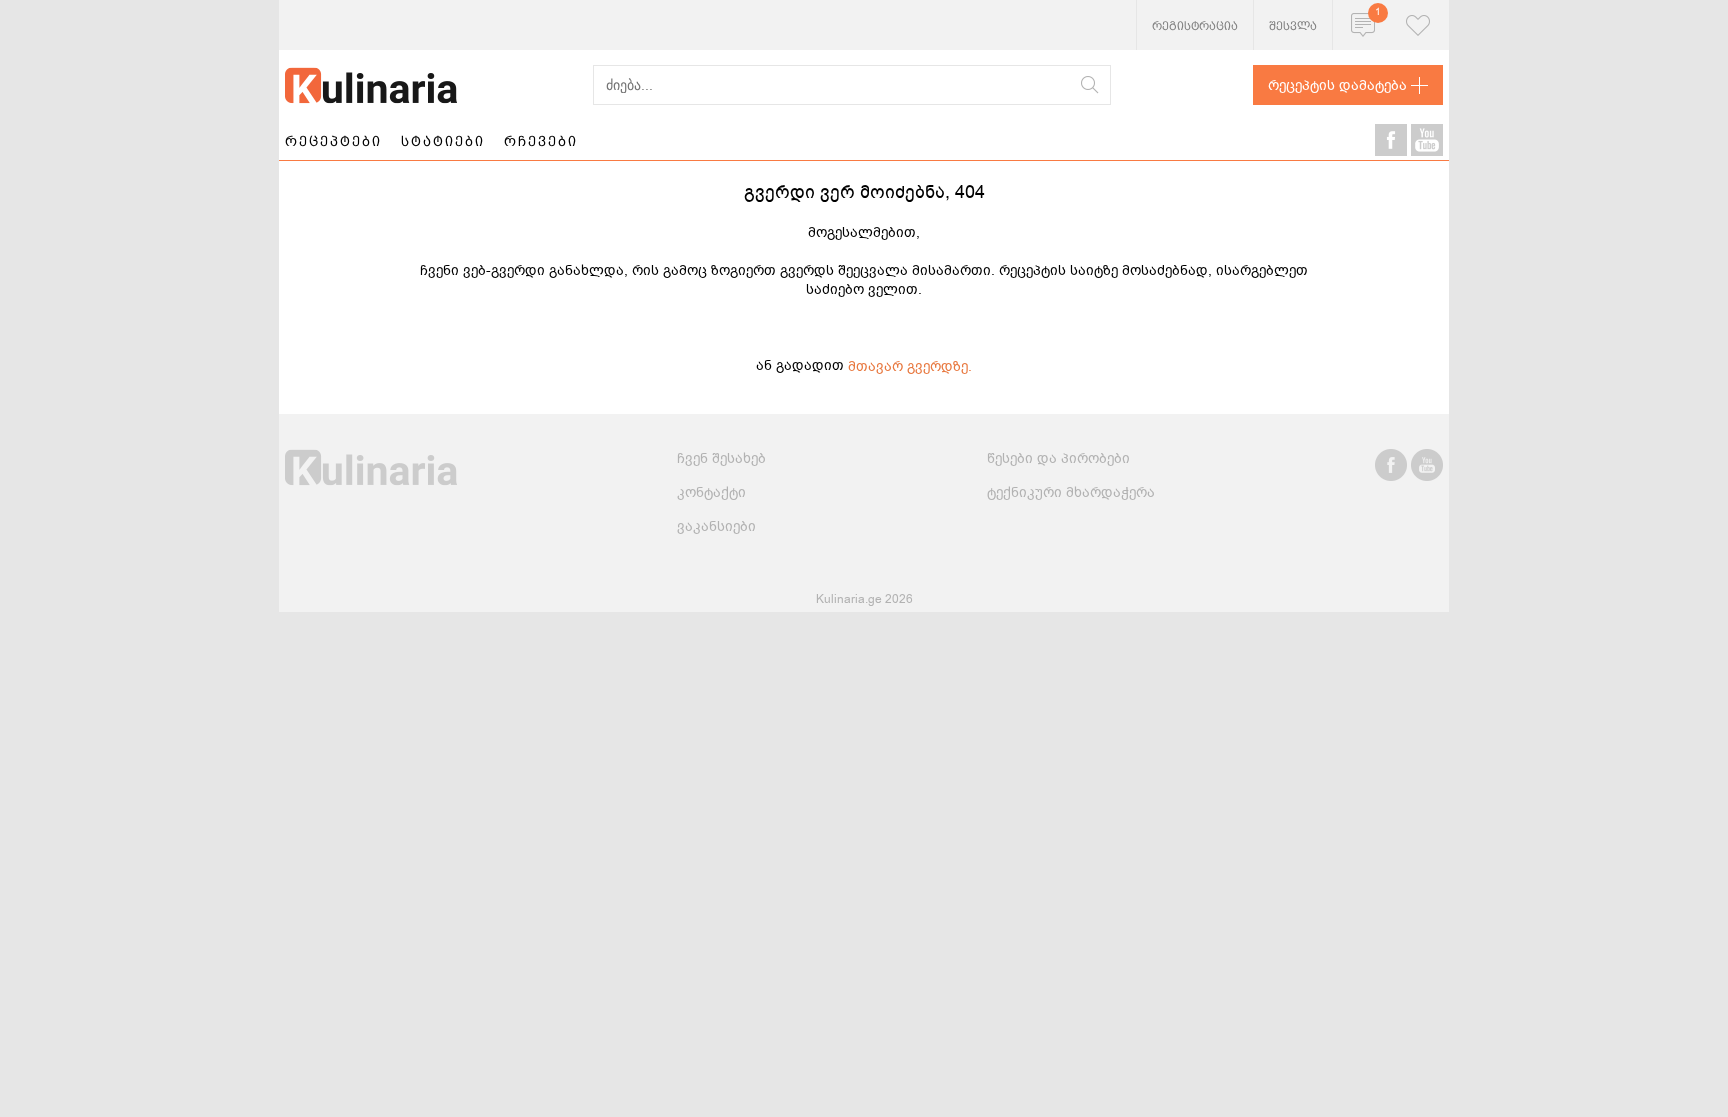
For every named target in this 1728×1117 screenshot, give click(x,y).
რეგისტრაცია (1195, 26)
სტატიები (443, 141)
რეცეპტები (333, 141)
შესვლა (1293, 26)
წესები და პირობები (1058, 458)
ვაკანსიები (716, 526)
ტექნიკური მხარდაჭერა (1071, 492)
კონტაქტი (711, 492)
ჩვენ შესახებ (721, 458)
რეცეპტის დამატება (1337, 85)
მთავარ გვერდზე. (910, 366)
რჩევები (541, 141)
